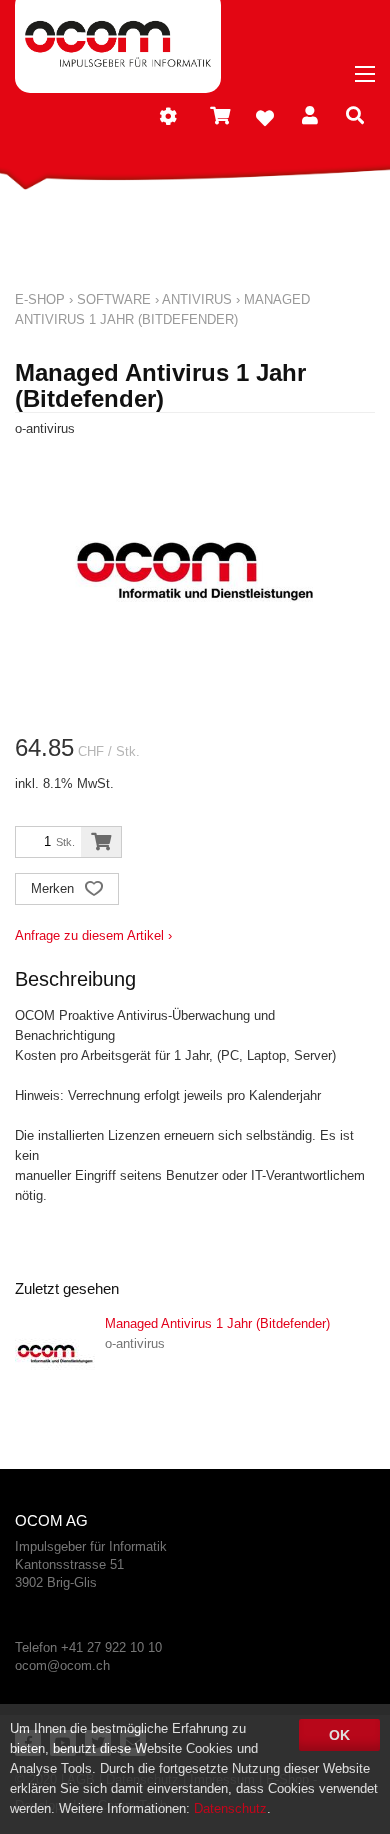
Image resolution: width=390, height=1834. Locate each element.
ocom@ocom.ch (62, 1665)
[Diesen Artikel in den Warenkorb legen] (101, 842)
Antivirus (197, 299)
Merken (54, 888)
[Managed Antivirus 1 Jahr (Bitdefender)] (55, 1354)
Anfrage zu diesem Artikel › (93, 935)
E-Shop (40, 299)
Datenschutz (230, 1808)
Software (114, 299)
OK (339, 1735)
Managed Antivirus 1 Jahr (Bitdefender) (217, 1323)
